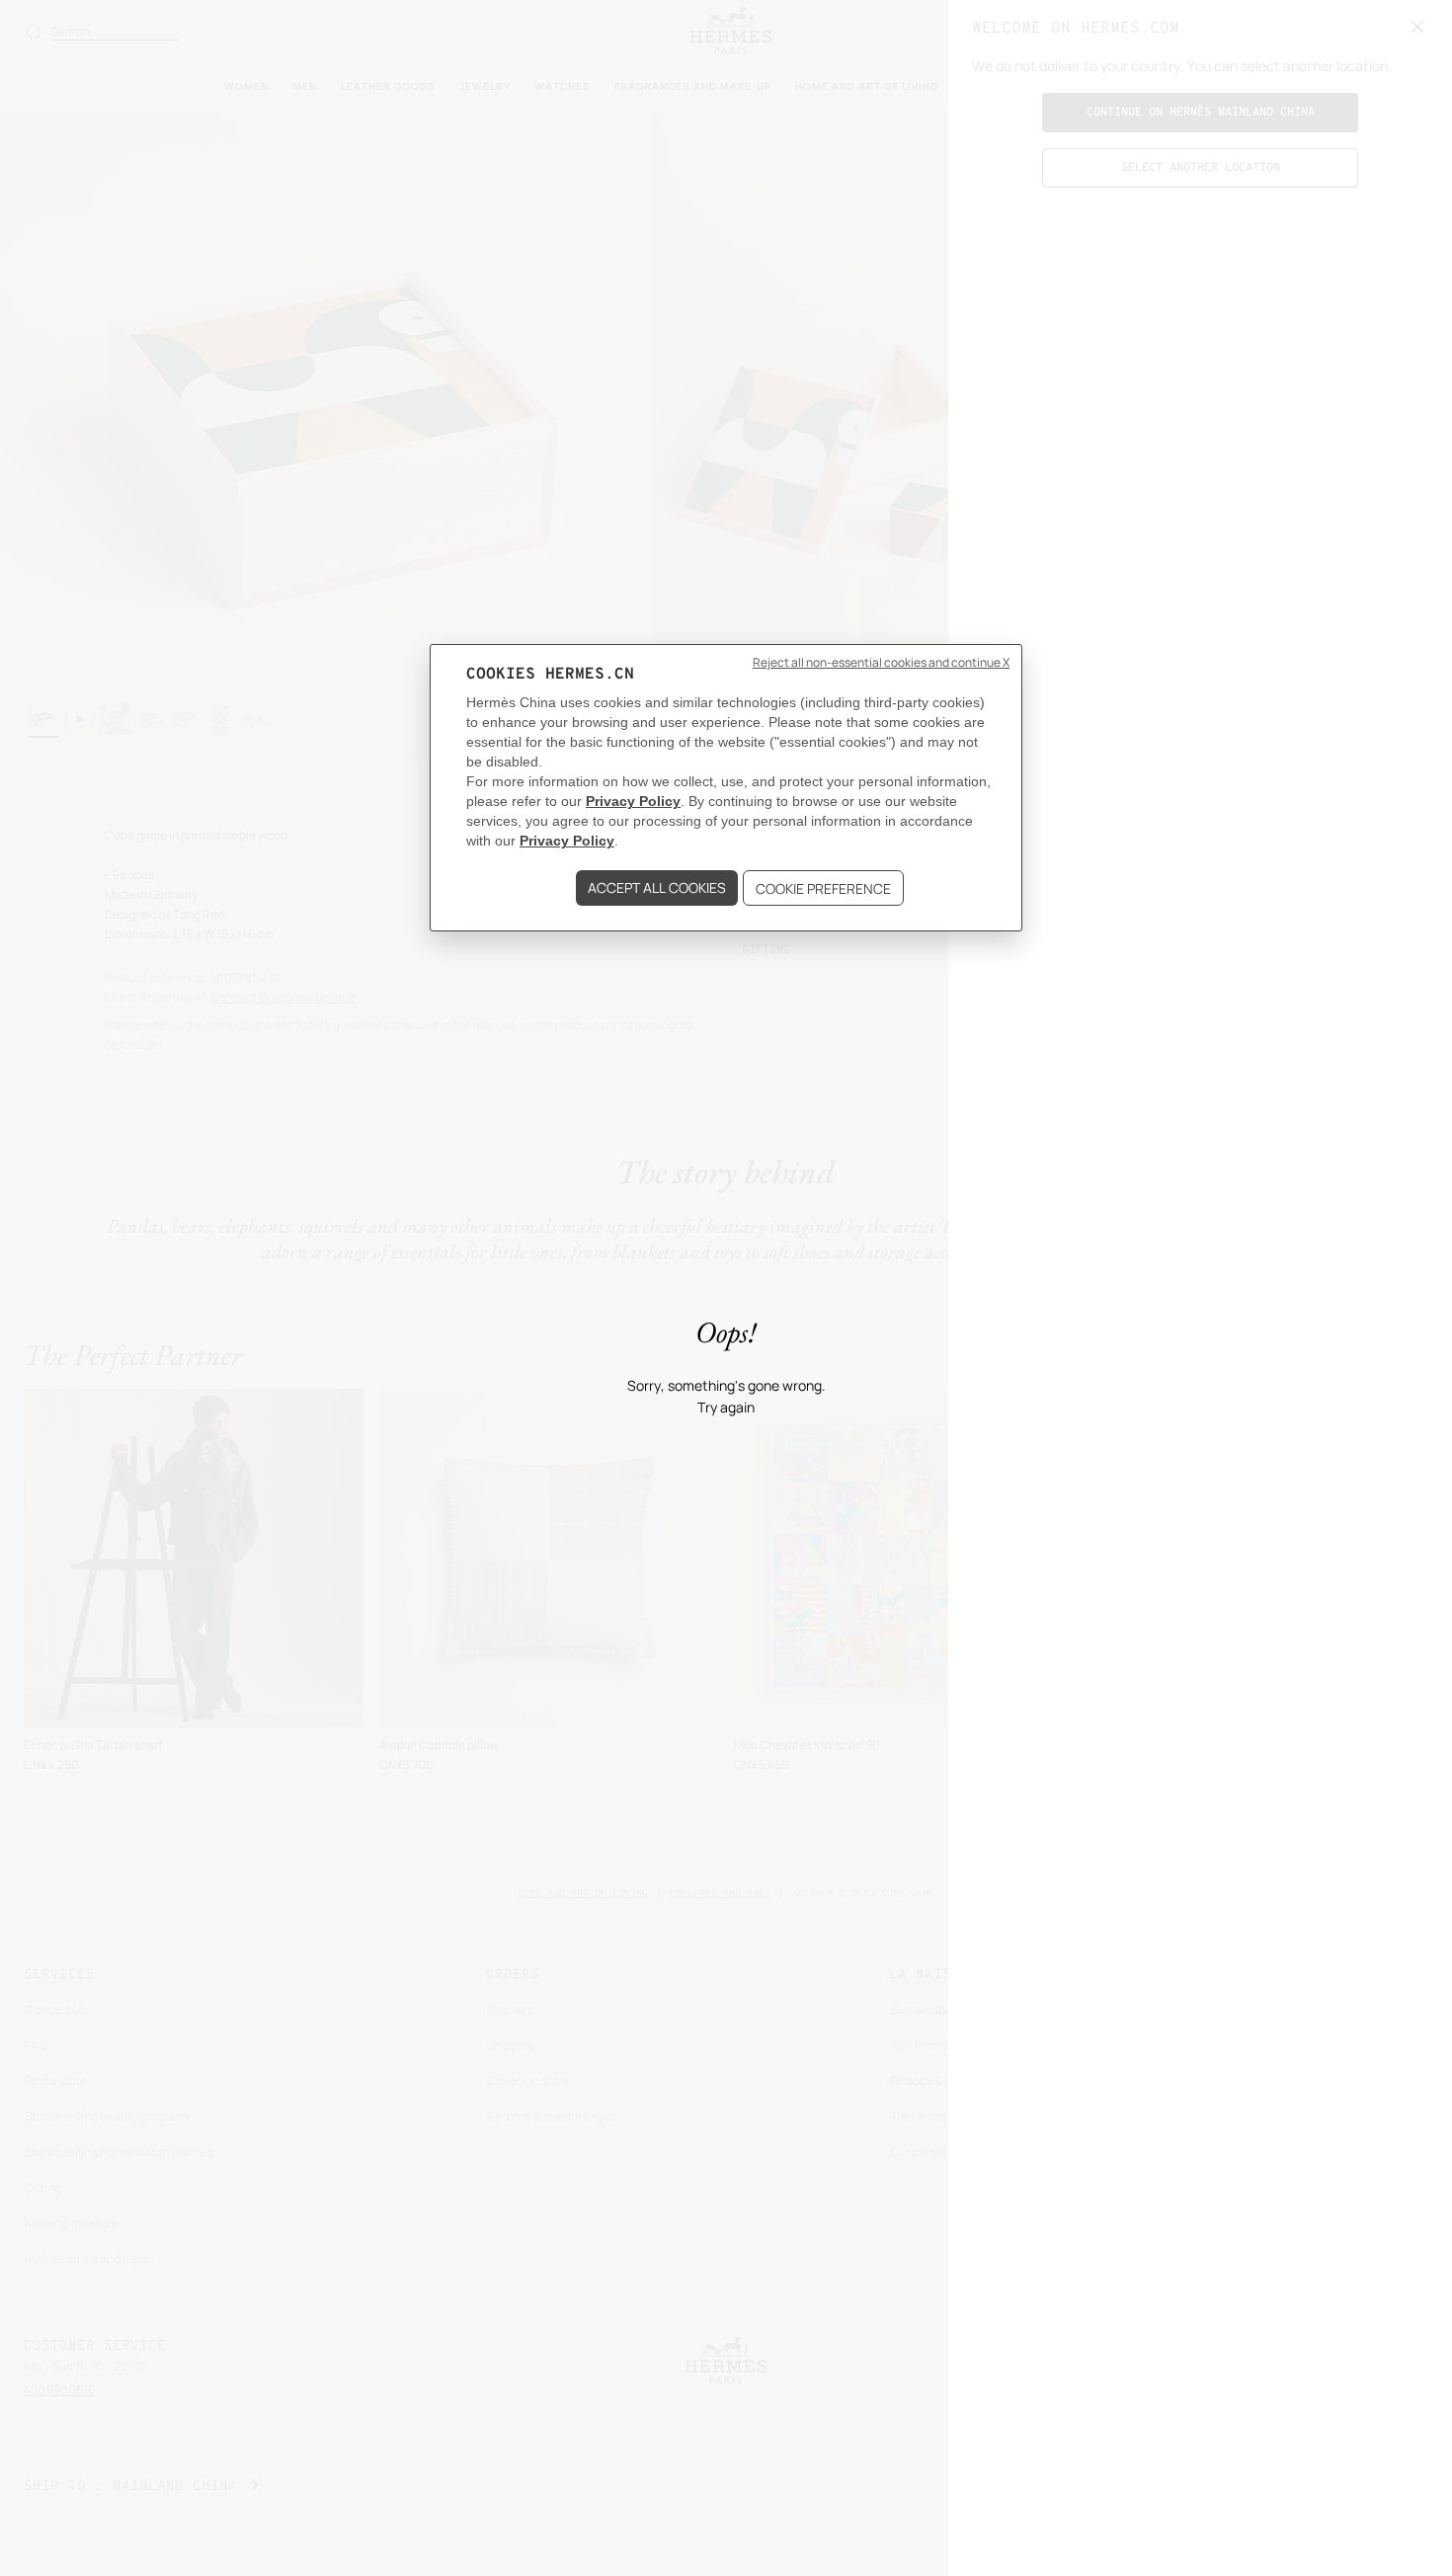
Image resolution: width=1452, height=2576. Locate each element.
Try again (726, 1408)
